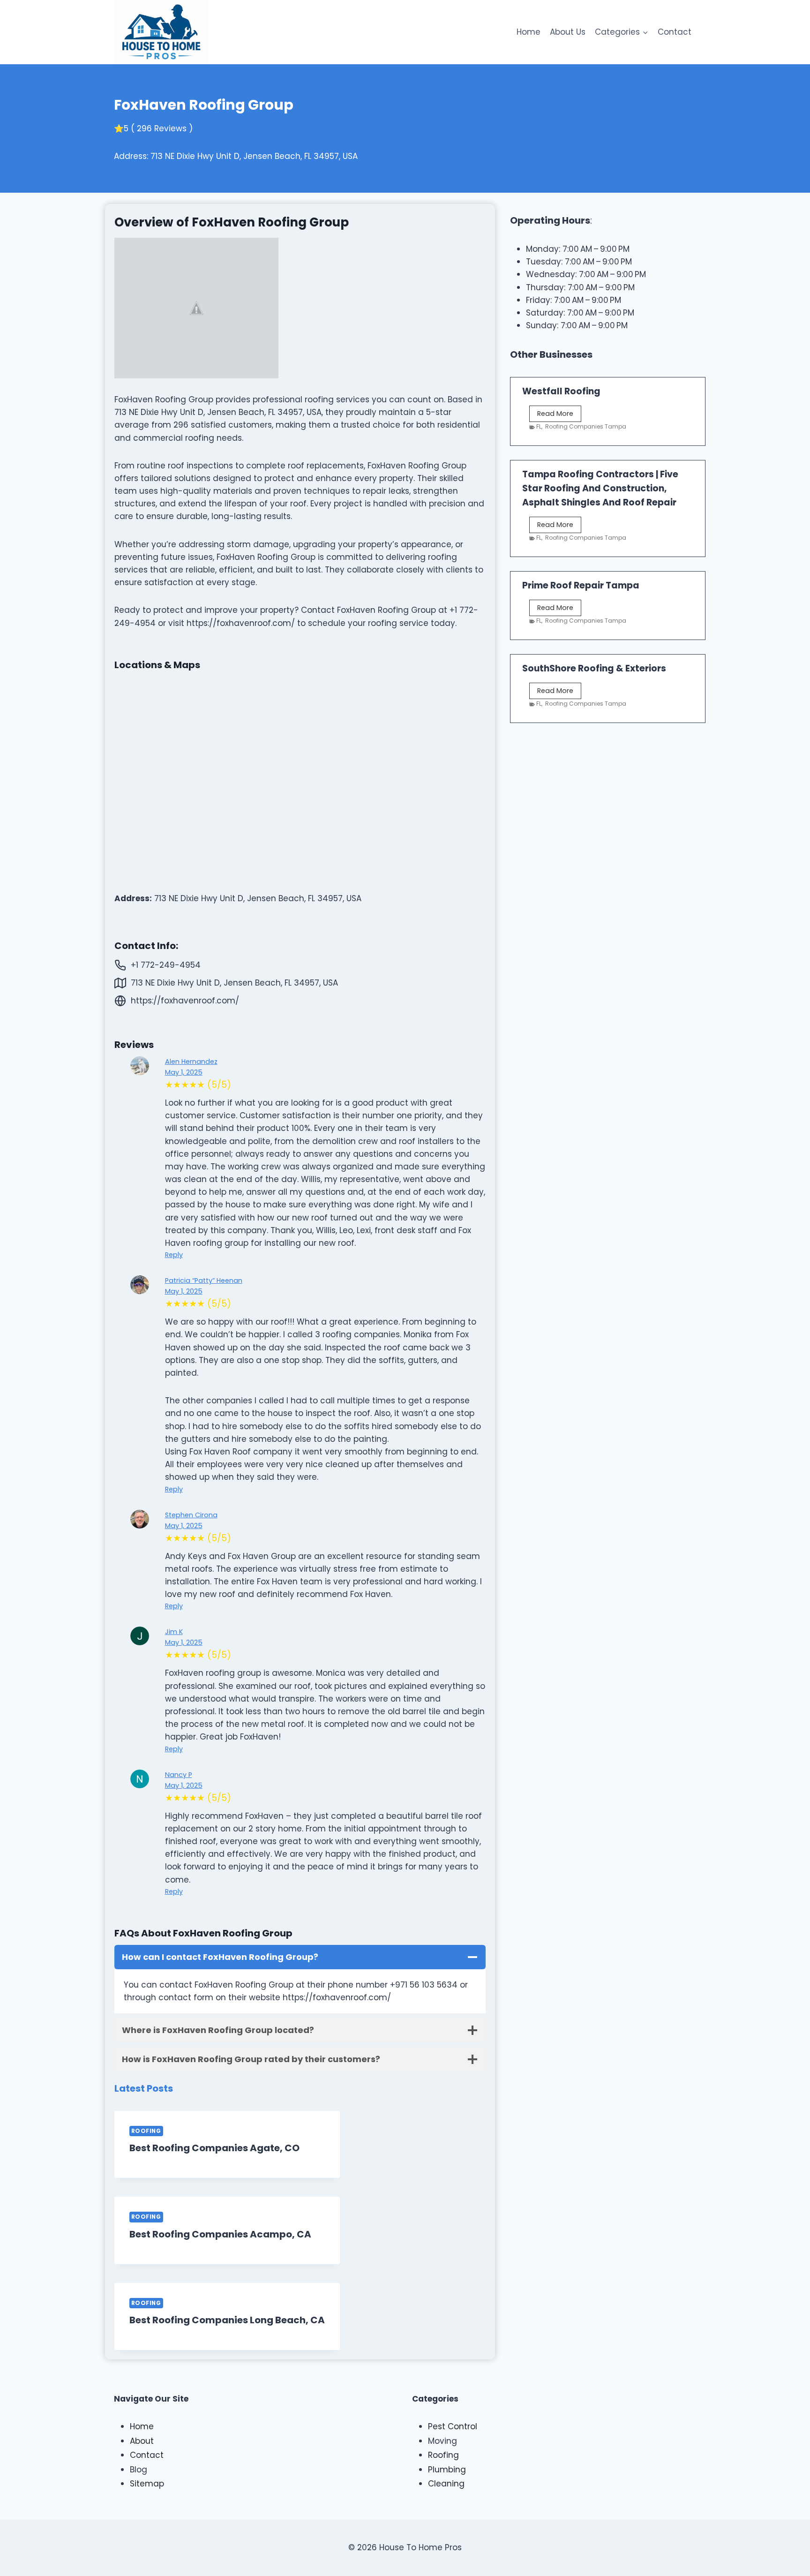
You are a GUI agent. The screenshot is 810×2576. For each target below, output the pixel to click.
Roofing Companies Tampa (586, 426)
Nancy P (179, 1775)
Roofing (146, 2131)
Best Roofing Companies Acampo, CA (220, 2234)
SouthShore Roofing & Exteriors (594, 668)
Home (529, 32)
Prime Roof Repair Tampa (581, 585)
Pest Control (453, 2426)
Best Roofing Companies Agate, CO (214, 2148)
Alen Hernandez (191, 1062)
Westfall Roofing (561, 391)
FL (539, 426)
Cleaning (446, 2484)
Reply (174, 1255)
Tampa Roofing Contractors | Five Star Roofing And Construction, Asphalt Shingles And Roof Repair (600, 488)
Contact (675, 32)
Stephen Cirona (191, 1515)
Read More (559, 415)
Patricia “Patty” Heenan (204, 1280)
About (142, 2441)
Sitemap (147, 2484)
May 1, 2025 (184, 1072)
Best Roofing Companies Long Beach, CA (227, 2320)
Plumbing (447, 2470)
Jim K (174, 1632)
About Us (568, 32)
